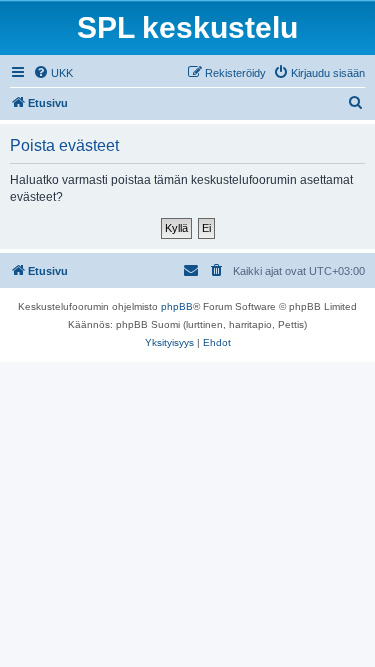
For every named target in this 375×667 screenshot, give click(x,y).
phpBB (177, 306)
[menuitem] (53, 73)
